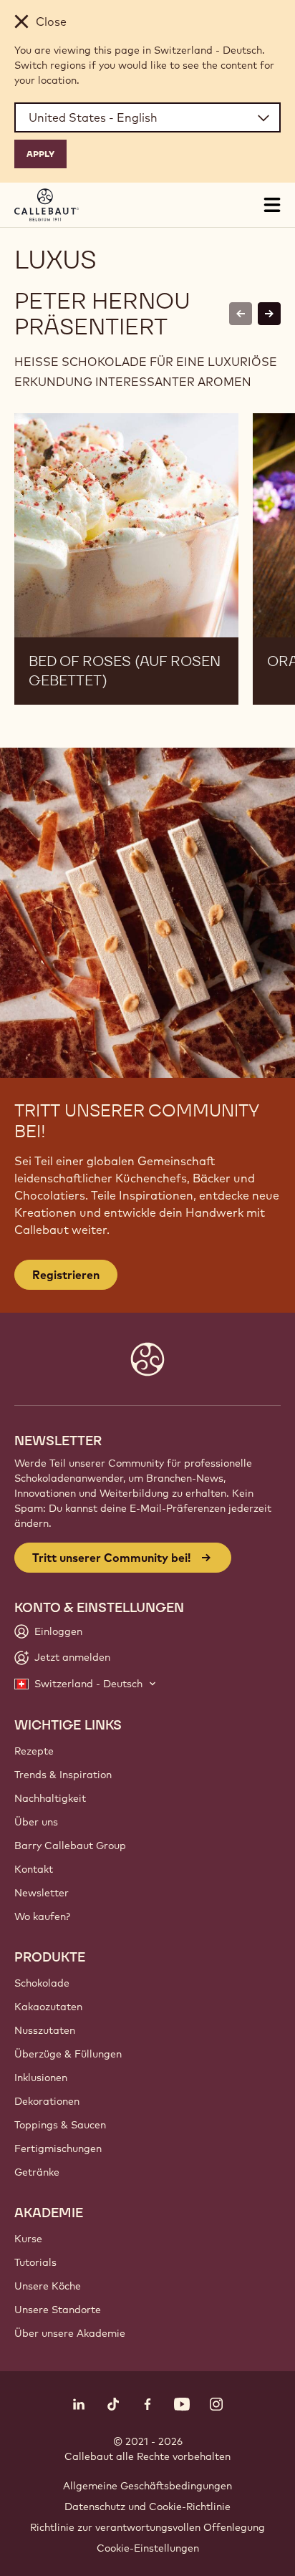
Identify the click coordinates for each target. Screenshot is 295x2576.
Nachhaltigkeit (50, 1798)
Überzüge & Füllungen (68, 2054)
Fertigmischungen (58, 2148)
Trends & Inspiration (63, 1775)
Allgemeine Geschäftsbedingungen (147, 2486)
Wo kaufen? (42, 1916)
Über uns (36, 1822)
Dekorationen (47, 2101)
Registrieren (66, 1275)
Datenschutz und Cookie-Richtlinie (147, 2507)
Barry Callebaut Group (70, 1846)
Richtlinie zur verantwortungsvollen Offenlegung (147, 2527)
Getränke (37, 2172)
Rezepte (34, 1751)
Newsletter (42, 1893)
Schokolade (42, 1983)
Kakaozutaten (48, 2007)
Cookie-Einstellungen (148, 2548)
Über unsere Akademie (70, 2333)
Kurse (28, 2239)
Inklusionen (41, 2078)
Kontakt (34, 1869)
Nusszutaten (45, 2030)
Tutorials (35, 2262)
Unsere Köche (48, 2286)
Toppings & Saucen (60, 2125)
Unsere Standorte (58, 2310)
